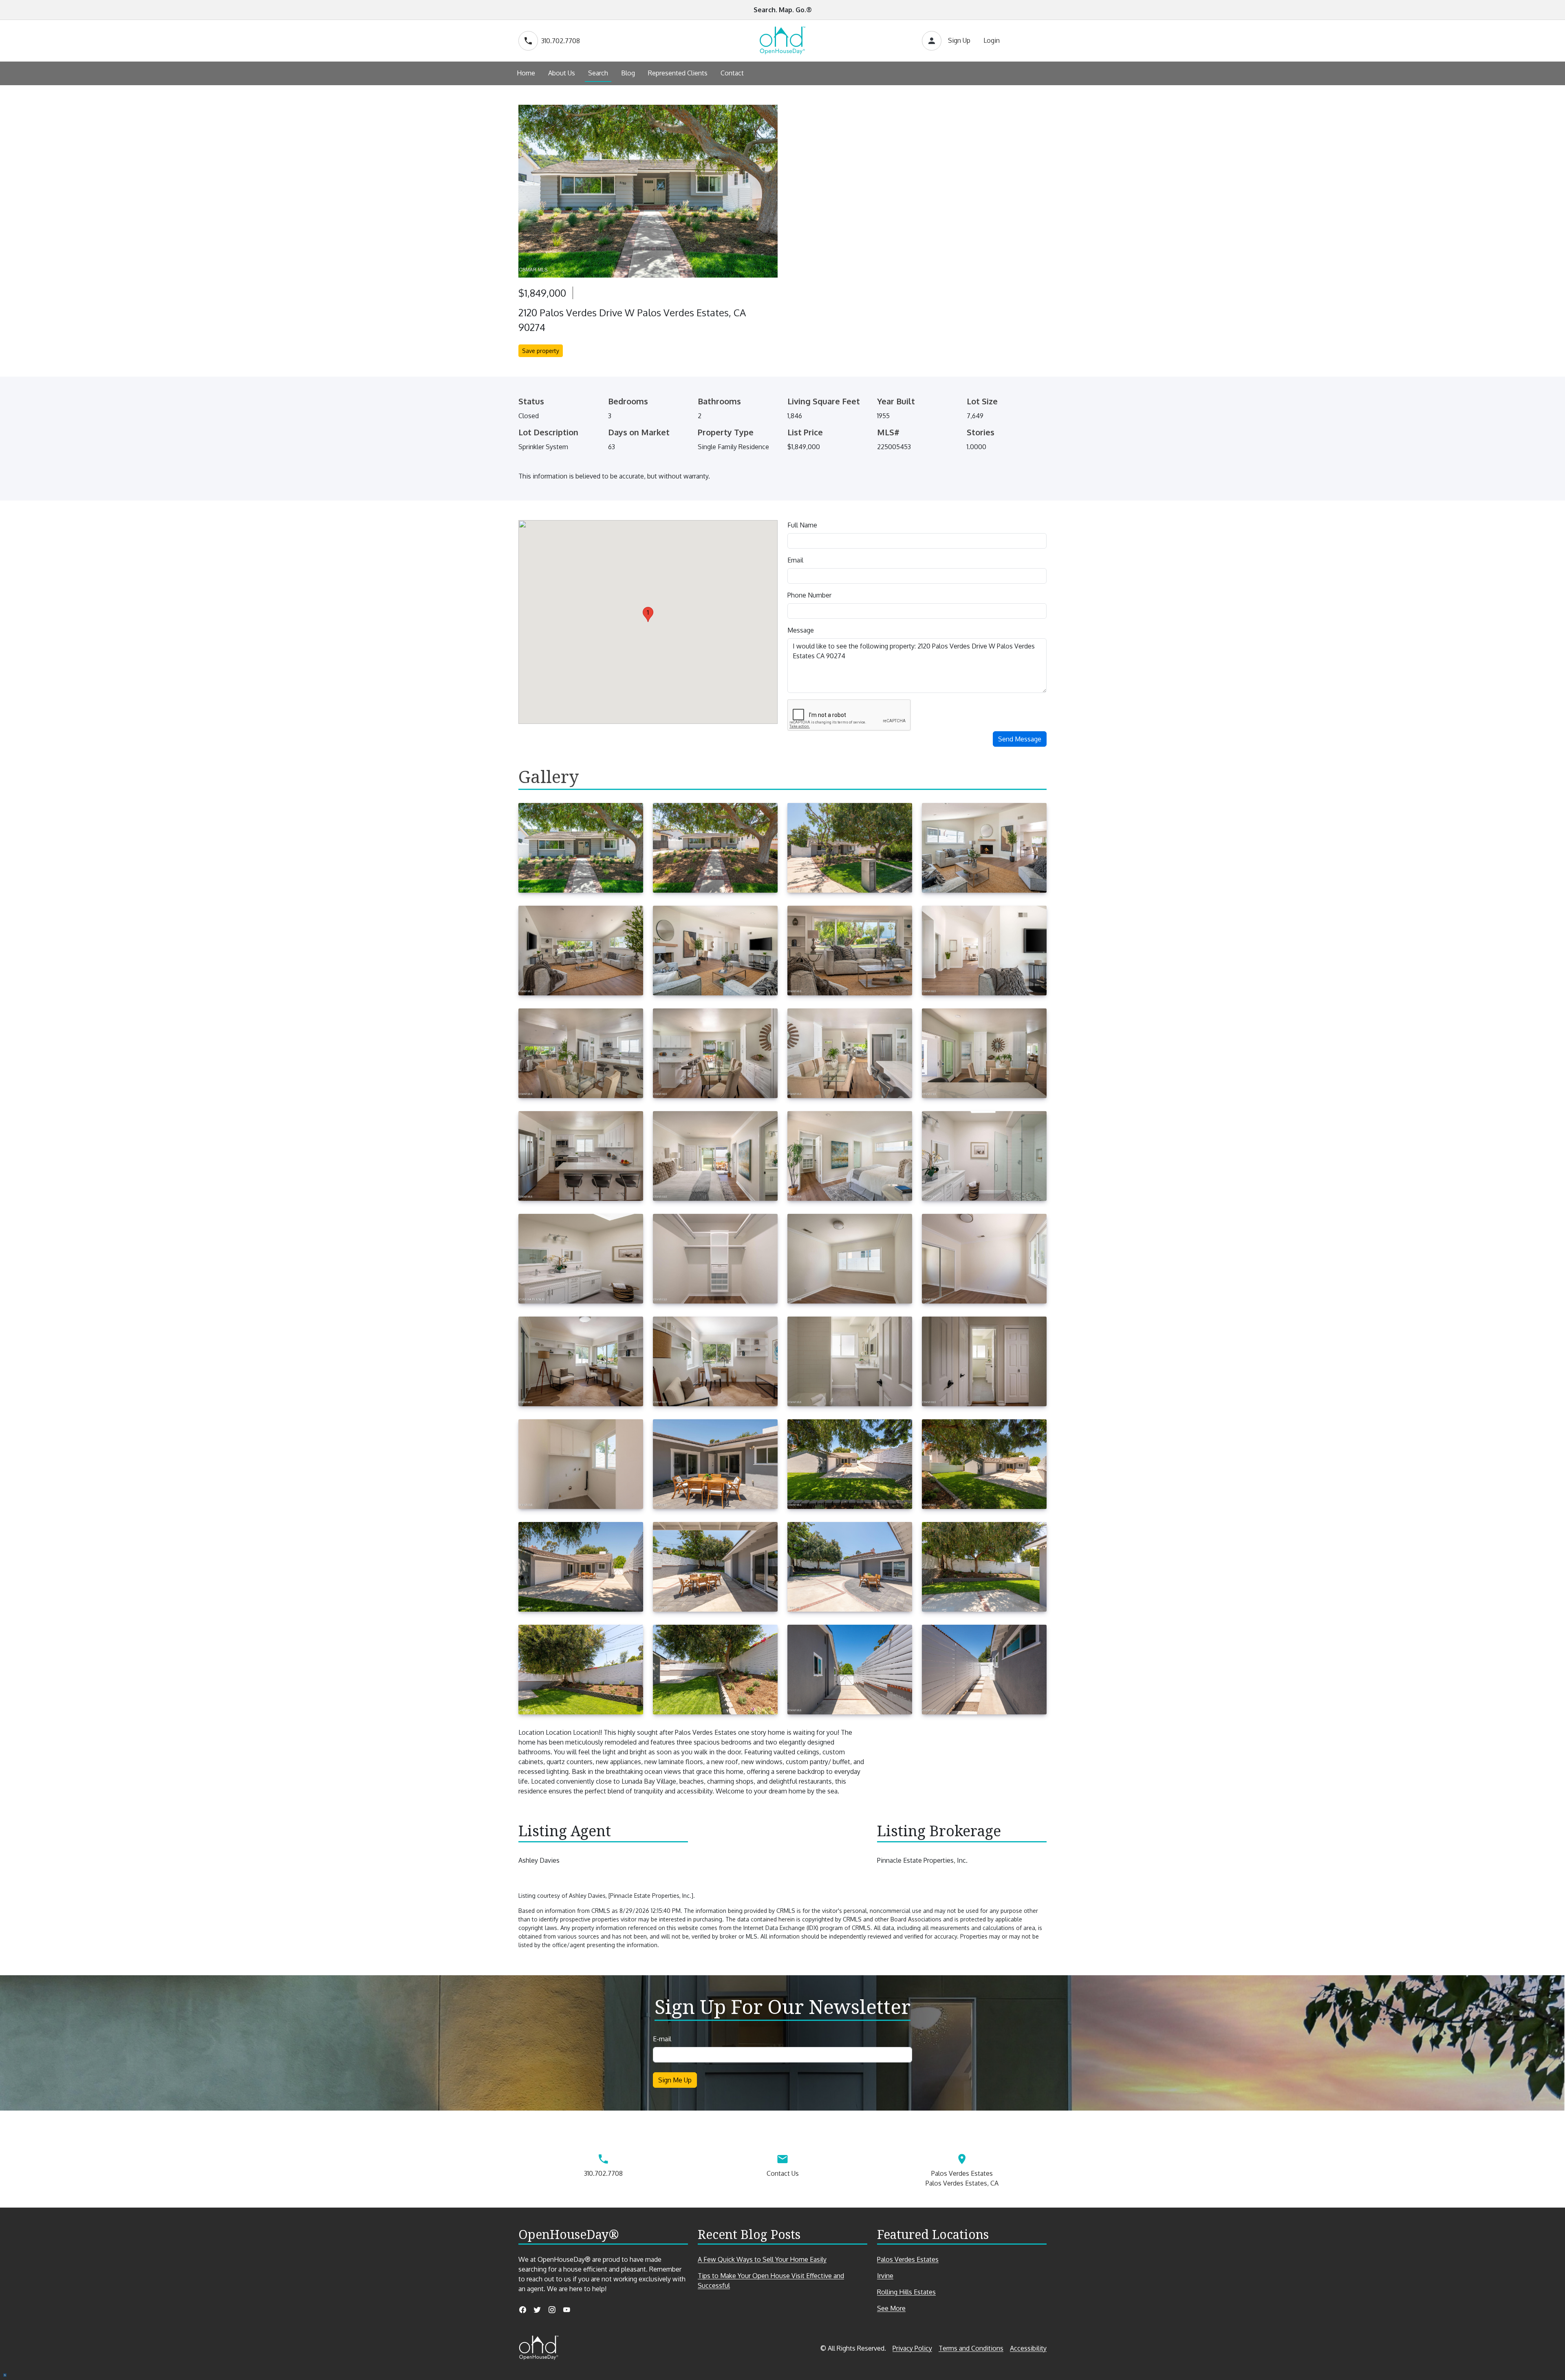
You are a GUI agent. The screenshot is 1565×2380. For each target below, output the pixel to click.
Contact (732, 73)
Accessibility (1028, 2348)
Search (598, 73)
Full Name (802, 525)
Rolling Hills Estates (906, 2292)
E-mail (662, 2039)
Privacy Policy (912, 2348)
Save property (541, 351)
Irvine (885, 2276)
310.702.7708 (561, 41)
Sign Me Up (675, 2080)
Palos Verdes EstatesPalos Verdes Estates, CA (962, 2178)
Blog (628, 73)
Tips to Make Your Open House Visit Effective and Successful (771, 2281)
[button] (648, 614)
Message (801, 630)
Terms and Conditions (971, 2348)
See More (906, 2308)
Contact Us (783, 2173)
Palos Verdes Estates (908, 2259)
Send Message (1020, 739)
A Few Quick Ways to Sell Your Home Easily (762, 2259)
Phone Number (809, 595)
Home (526, 73)
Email (795, 560)
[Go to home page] (782, 41)
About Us (562, 73)
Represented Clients (678, 73)
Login (992, 40)
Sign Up (959, 40)
